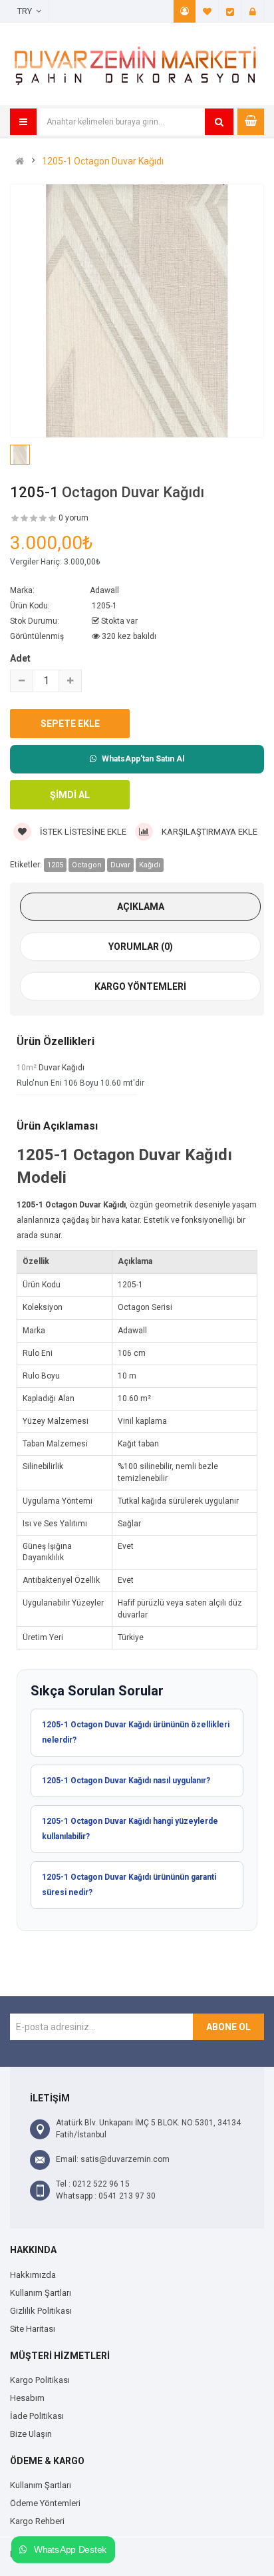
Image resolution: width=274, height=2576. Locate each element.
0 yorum (73, 518)
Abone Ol (228, 2027)
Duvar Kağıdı (62, 1068)
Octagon (87, 865)
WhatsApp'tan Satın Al (143, 759)
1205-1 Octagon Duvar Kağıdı (103, 161)
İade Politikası (37, 2416)
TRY (27, 11)
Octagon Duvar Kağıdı (133, 492)
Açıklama (141, 907)
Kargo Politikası (40, 2380)
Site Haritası (33, 2329)
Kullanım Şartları (41, 2293)
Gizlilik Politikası (41, 2311)
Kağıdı (150, 865)
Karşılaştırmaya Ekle (208, 832)
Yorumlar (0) (141, 947)
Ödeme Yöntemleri (45, 2503)
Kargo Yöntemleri (140, 986)
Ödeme (230, 11)
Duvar (120, 865)
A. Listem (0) (207, 11)
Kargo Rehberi (37, 2521)
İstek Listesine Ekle (82, 832)
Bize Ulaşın (31, 2434)
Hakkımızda (33, 2275)
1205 (55, 865)
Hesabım (185, 11)
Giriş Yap (253, 11)
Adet (20, 658)
